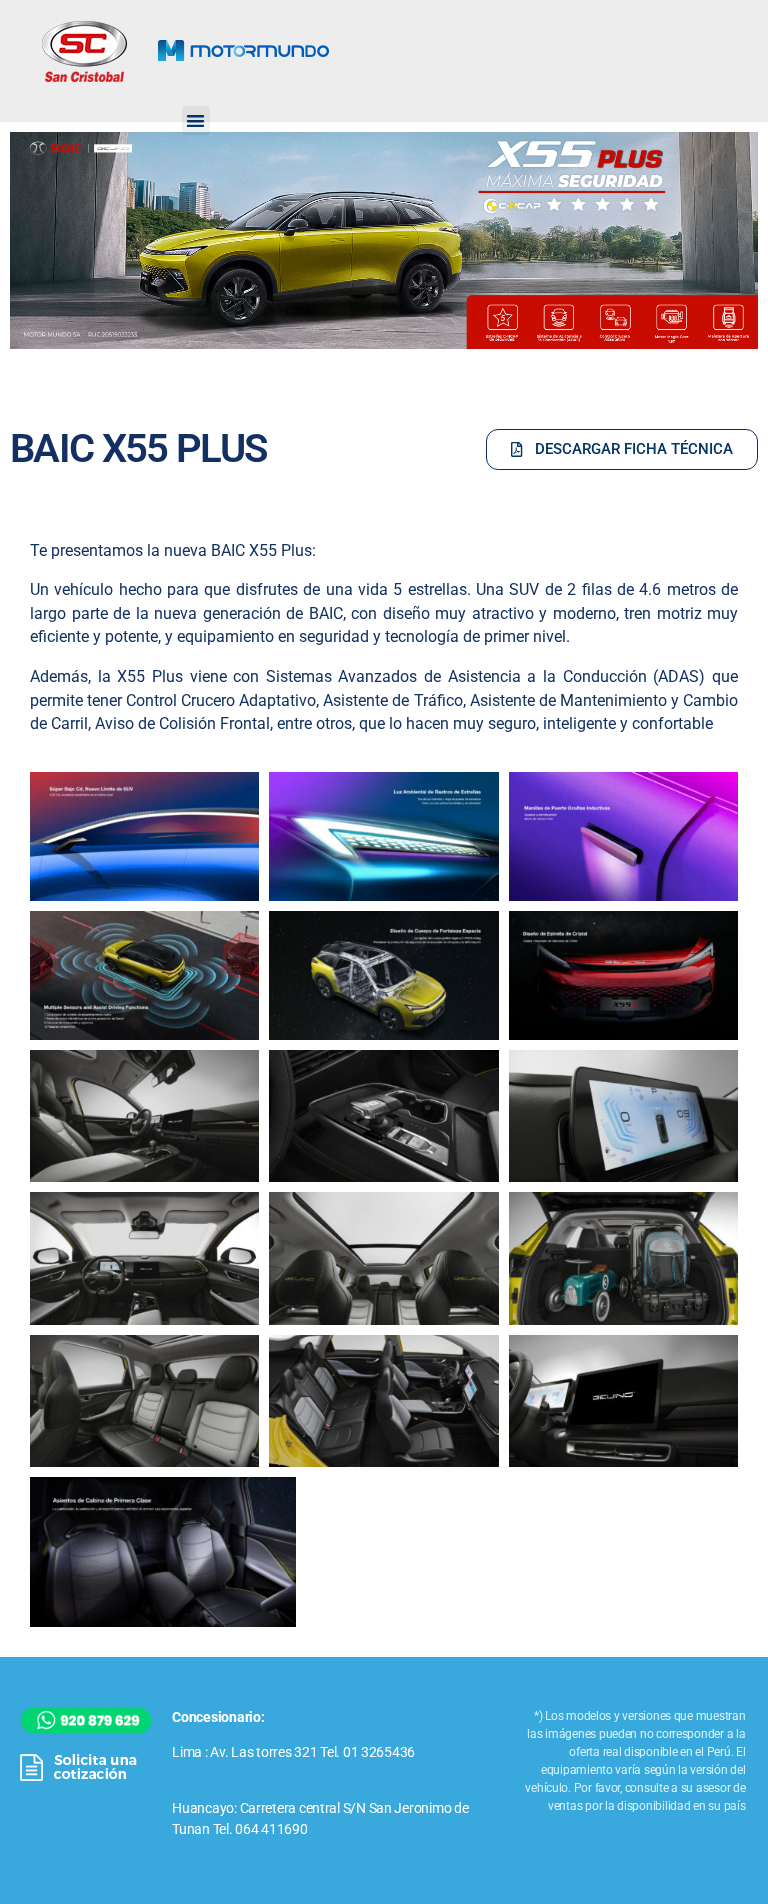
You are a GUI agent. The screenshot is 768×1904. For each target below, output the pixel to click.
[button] (196, 120)
